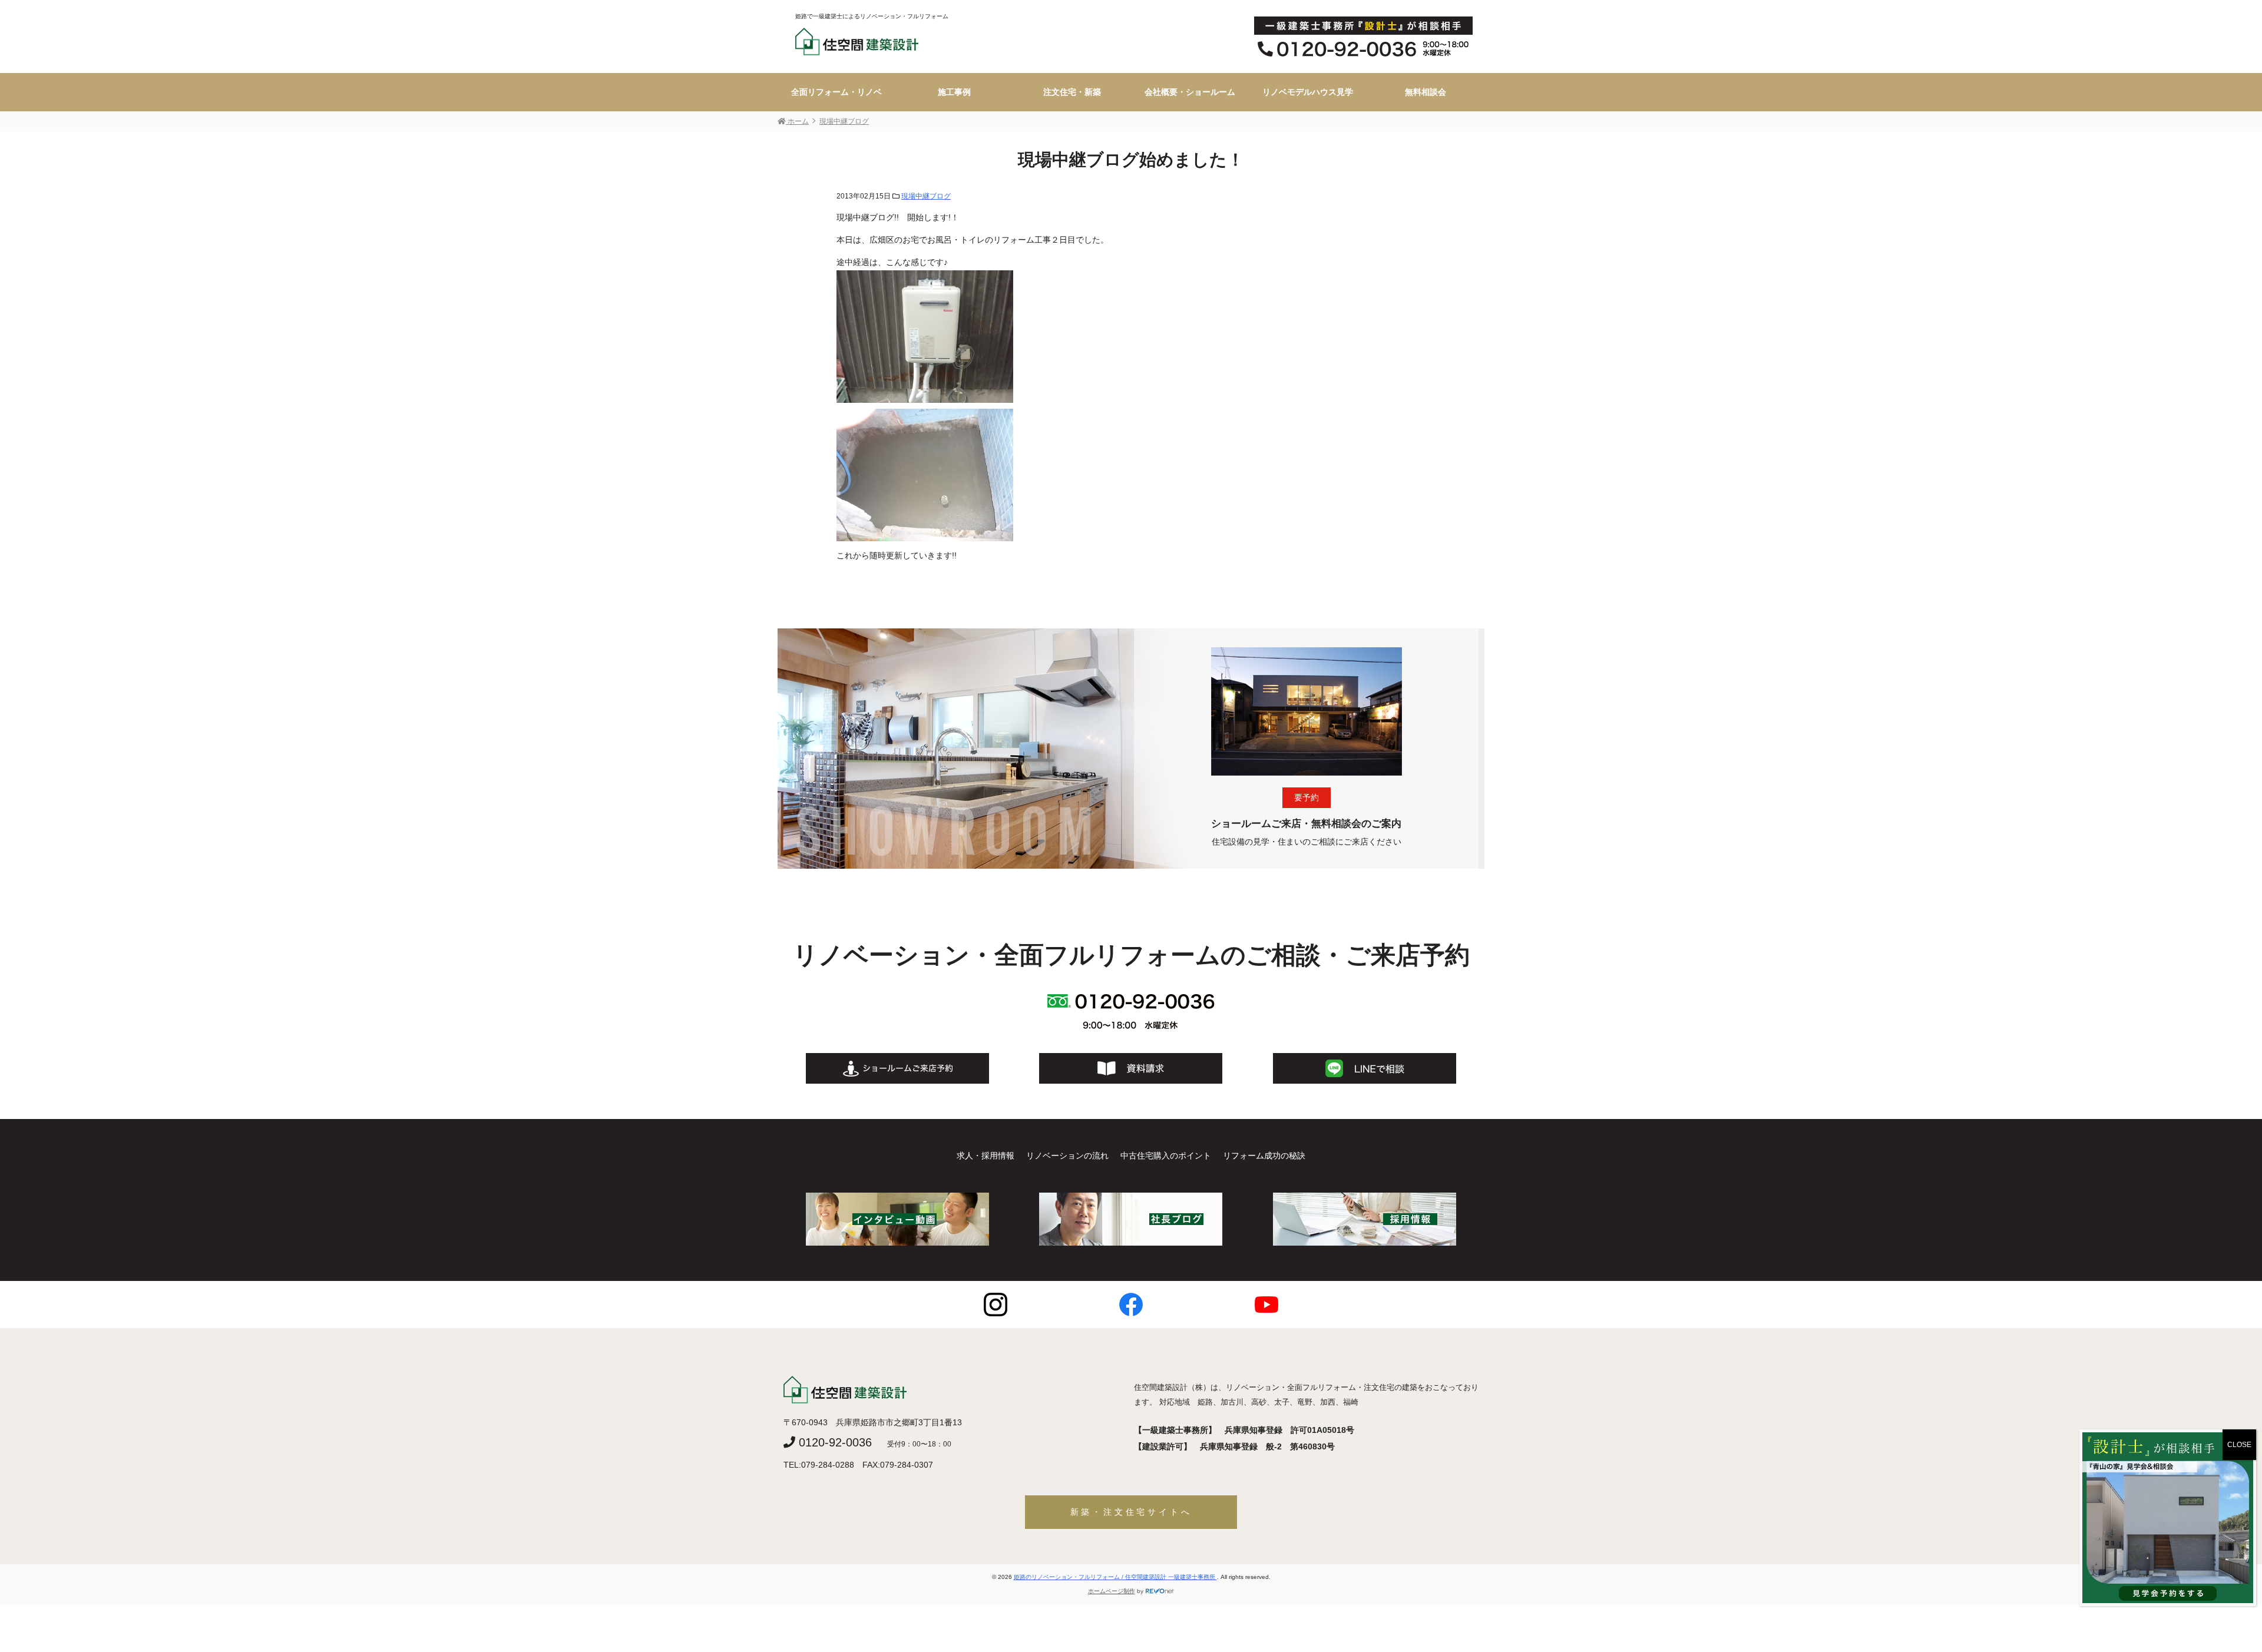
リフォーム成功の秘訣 (1264, 1156)
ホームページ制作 (1112, 1591)
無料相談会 (1426, 92)
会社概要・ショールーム (1190, 92)
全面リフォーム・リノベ (836, 92)
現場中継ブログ (926, 196)
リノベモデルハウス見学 (1308, 92)
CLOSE (2239, 1445)
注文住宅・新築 (1072, 92)
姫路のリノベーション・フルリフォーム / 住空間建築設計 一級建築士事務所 (1115, 1577)
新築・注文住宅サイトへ (1131, 1512)
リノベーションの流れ (1067, 1156)
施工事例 (954, 92)
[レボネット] (1160, 1591)
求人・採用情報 (986, 1156)
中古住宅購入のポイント (1166, 1156)
